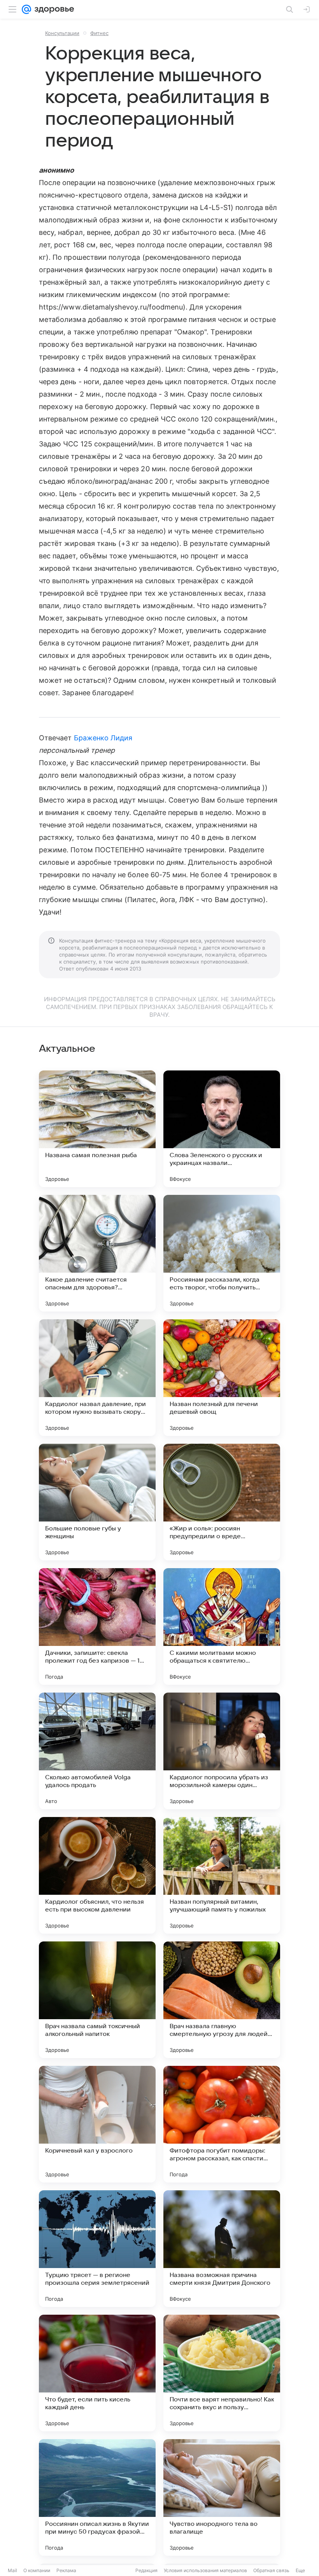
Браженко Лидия (103, 738)
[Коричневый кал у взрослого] (97, 2124)
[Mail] (26, 9)
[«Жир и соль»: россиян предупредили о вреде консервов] (222, 1502)
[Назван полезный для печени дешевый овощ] (222, 1378)
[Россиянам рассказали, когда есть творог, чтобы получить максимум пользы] (222, 1253)
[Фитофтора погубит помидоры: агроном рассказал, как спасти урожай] (222, 2124)
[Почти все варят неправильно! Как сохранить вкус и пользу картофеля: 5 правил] (222, 2373)
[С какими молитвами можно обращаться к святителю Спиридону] (222, 1626)
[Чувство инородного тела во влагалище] (222, 2497)
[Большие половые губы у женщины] (97, 1502)
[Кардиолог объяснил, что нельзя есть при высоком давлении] (97, 1875)
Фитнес (99, 33)
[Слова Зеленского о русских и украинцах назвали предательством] (222, 1129)
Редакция (146, 2570)
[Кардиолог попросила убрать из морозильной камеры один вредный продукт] (222, 1751)
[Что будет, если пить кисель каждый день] (97, 2373)
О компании (37, 2570)
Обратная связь (271, 2570)
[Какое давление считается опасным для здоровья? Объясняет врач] (97, 1253)
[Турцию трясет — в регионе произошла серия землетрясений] (97, 2249)
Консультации (62, 33)
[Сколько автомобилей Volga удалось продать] (97, 1751)
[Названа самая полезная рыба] (97, 1129)
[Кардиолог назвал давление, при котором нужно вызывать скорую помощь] (97, 1378)
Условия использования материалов (205, 2570)
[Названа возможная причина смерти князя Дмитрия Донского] (222, 2249)
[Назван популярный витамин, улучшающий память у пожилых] (222, 1875)
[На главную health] (53, 9)
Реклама (66, 2570)
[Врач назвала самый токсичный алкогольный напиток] (97, 2000)
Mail (12, 2570)
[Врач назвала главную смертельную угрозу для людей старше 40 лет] (222, 2000)
